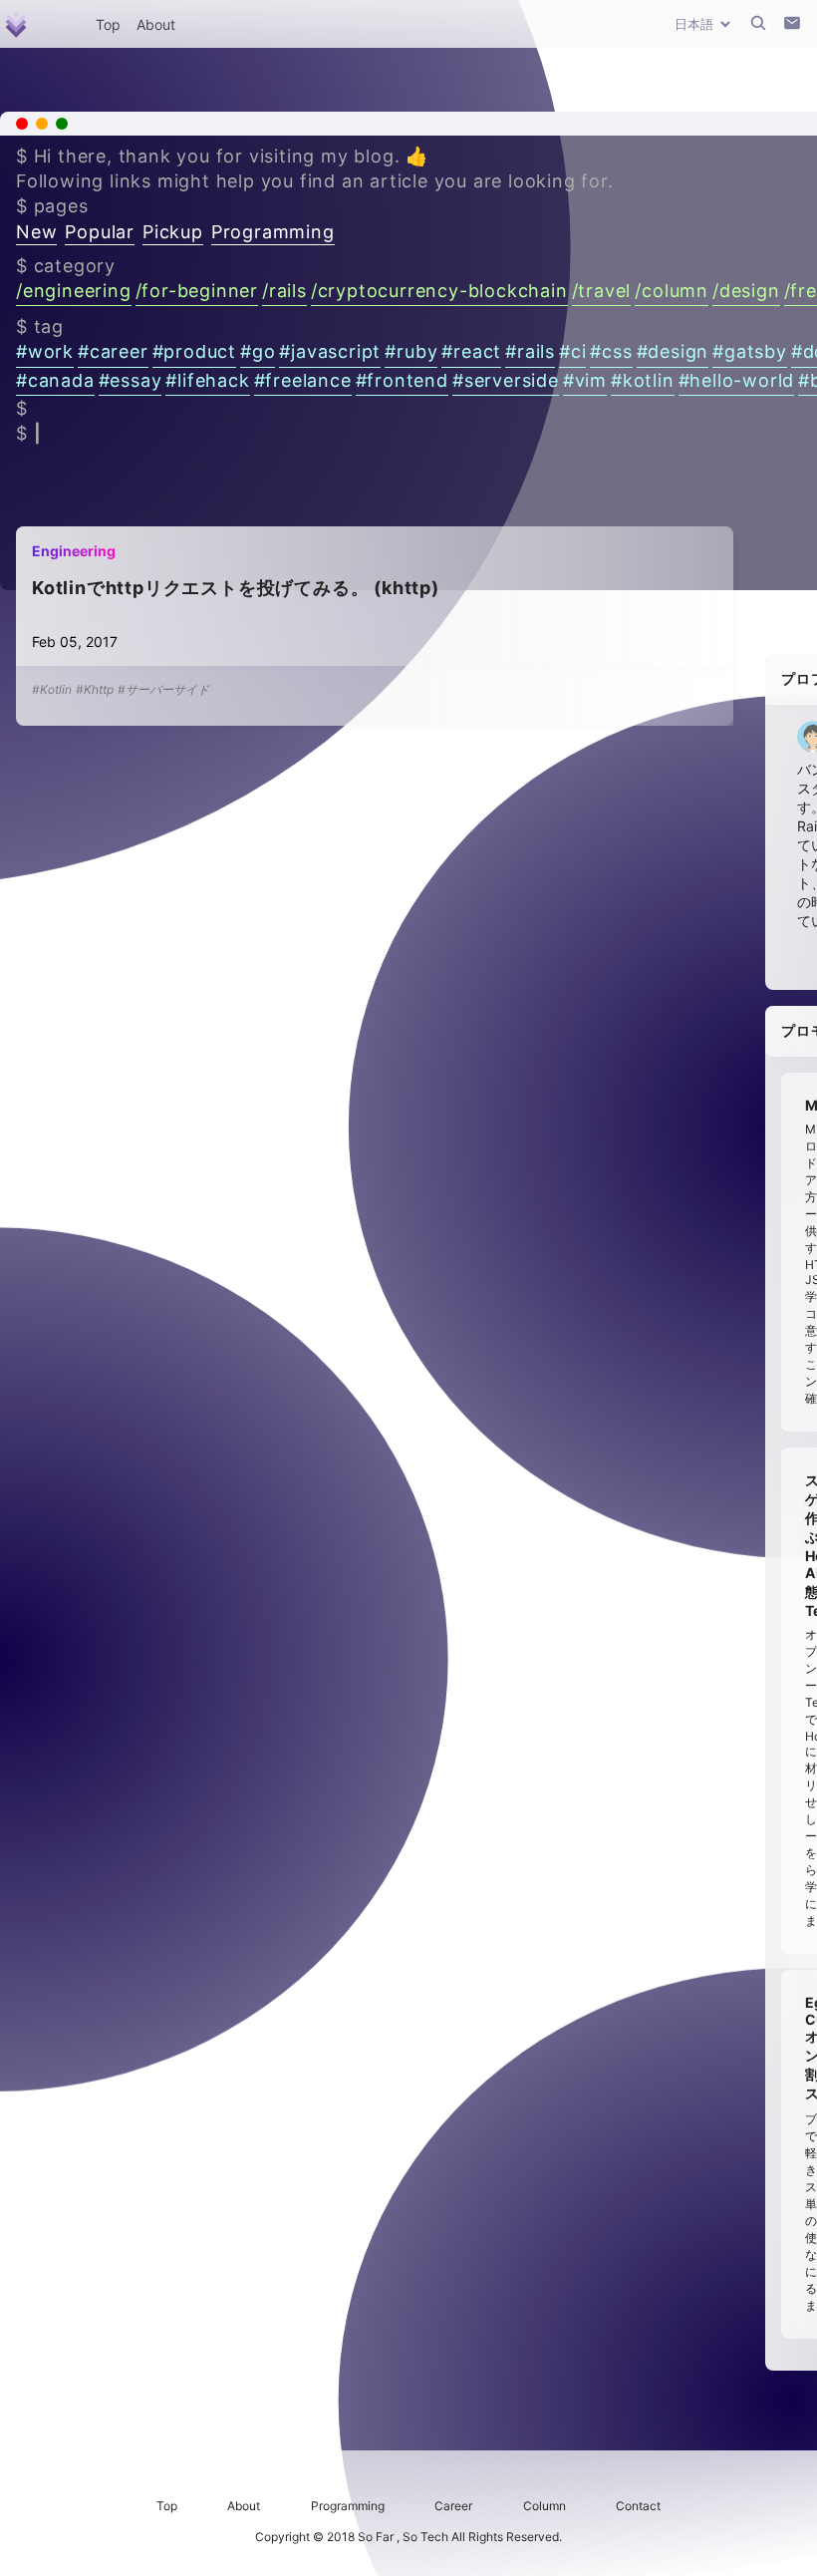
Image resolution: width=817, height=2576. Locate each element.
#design (673, 351)
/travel (602, 291)
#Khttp (95, 689)
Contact (638, 2506)
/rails (284, 291)
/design (746, 291)
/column (672, 291)
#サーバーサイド (163, 689)
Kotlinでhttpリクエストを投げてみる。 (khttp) (236, 588)
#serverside (506, 380)
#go (258, 351)
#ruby (411, 351)
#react (471, 351)
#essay (131, 380)
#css (611, 351)
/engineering (74, 291)
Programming (273, 232)
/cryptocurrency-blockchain (439, 291)
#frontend (402, 380)
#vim (585, 380)
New (36, 232)
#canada (55, 380)
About (156, 24)
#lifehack (207, 380)
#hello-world (737, 380)
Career (453, 2506)
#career (113, 351)
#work (45, 351)
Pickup (173, 232)
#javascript (330, 351)
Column (545, 2506)
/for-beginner (197, 291)
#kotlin (643, 380)
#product (194, 351)
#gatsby (750, 351)
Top (108, 24)
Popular (100, 232)
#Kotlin (52, 689)
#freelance (303, 380)
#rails (530, 351)
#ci (572, 351)
